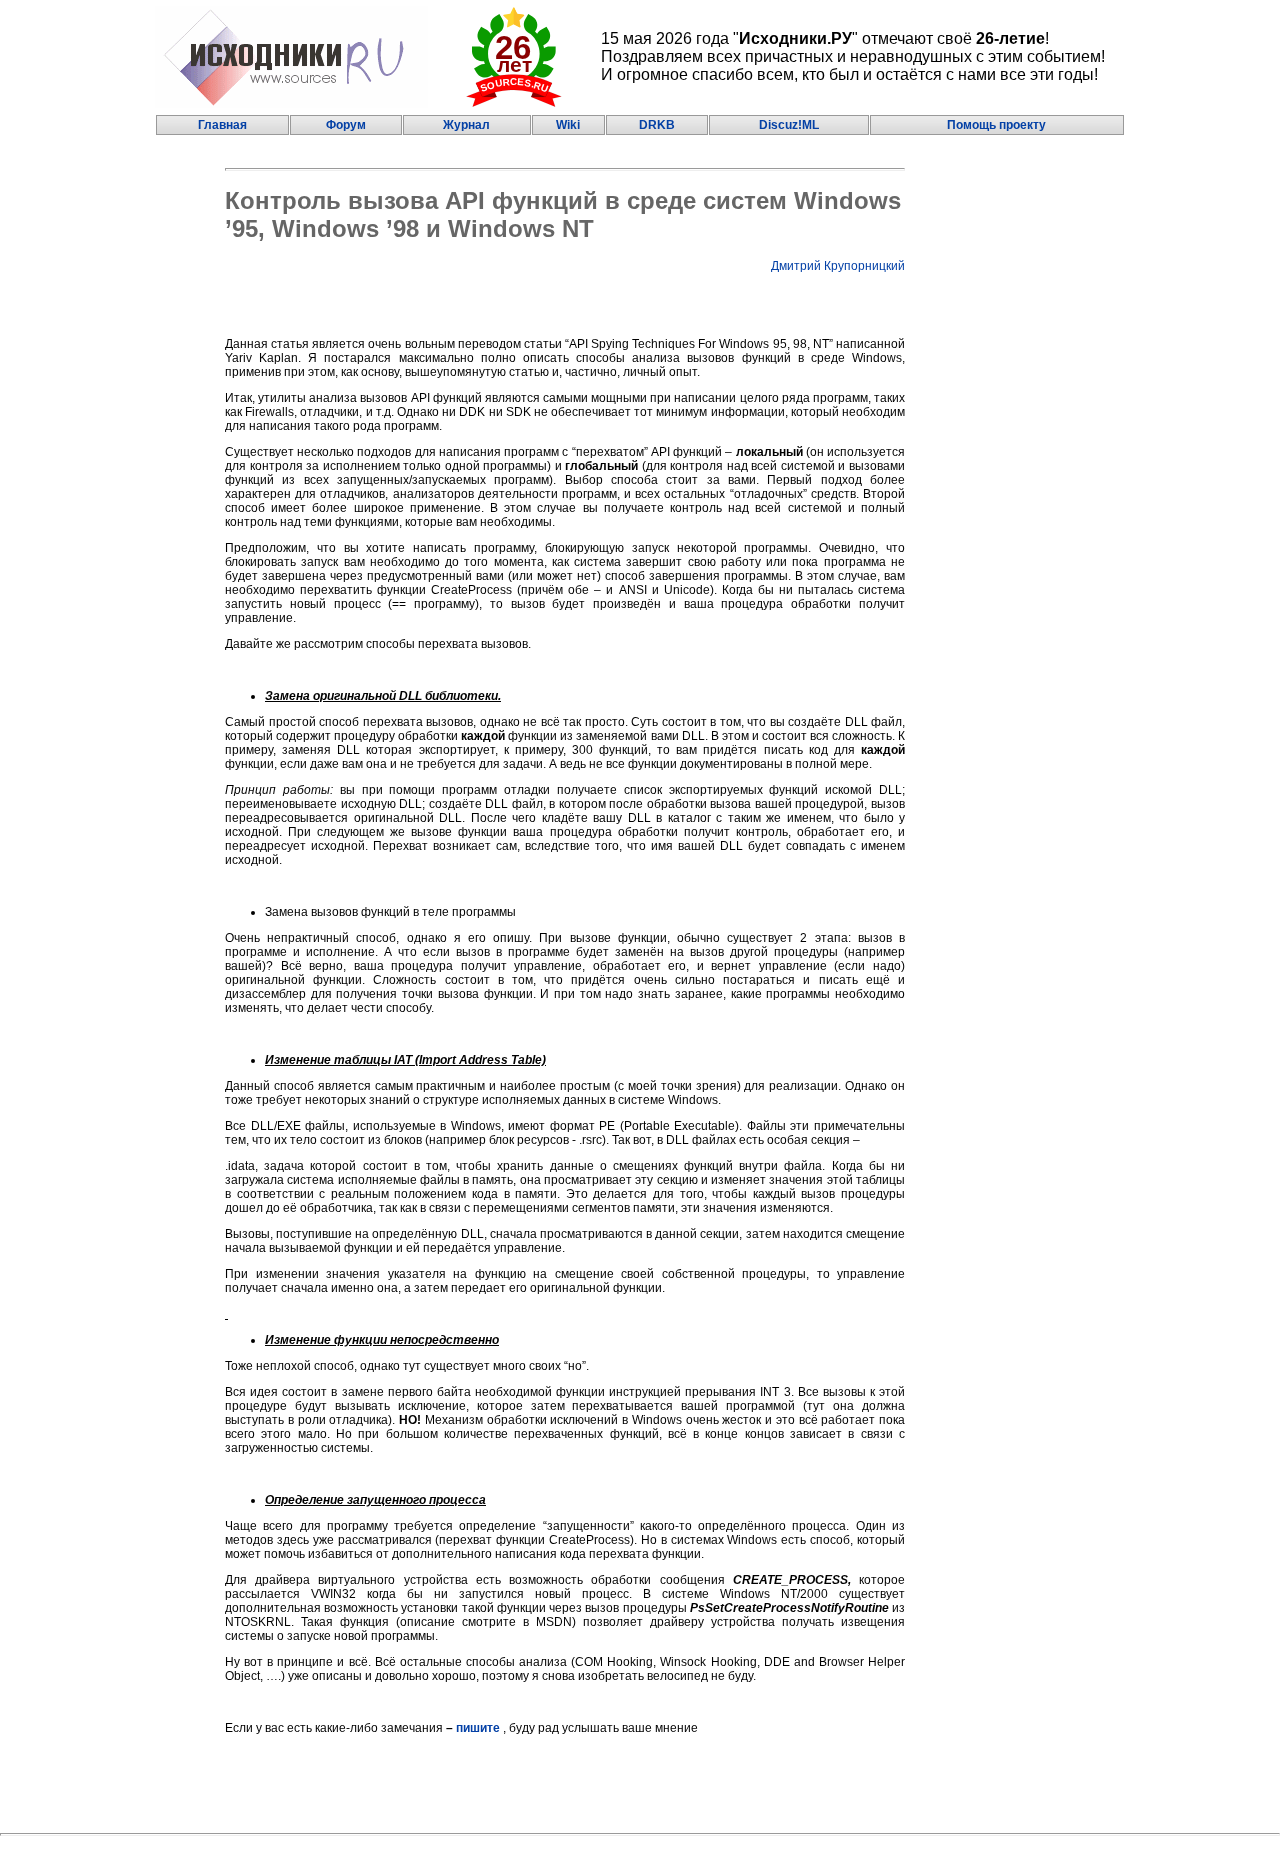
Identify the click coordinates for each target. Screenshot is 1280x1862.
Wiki (568, 125)
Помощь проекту (996, 125)
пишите (478, 1728)
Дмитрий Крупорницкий (838, 266)
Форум (346, 125)
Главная (222, 125)
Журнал (466, 125)
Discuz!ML (789, 125)
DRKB (657, 125)
